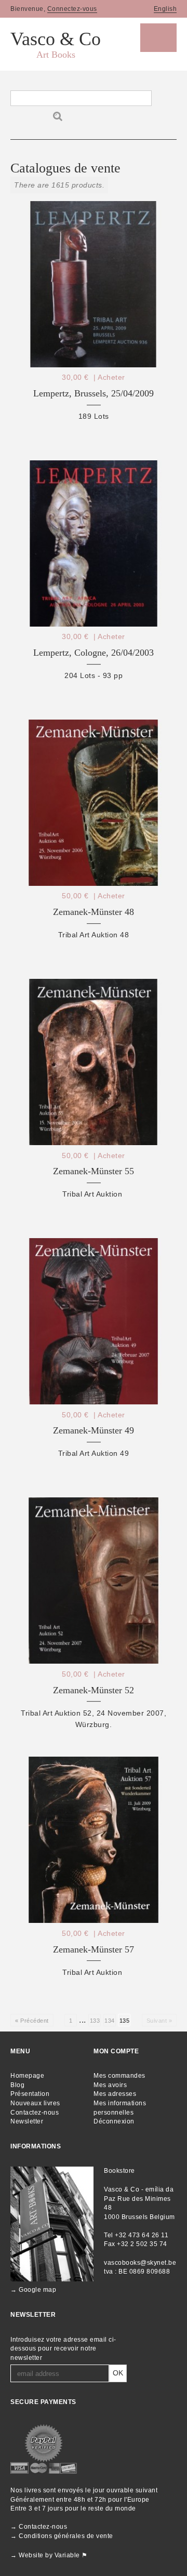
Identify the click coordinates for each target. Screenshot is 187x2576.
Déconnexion (114, 2121)
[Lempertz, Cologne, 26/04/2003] (94, 541)
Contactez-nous (35, 2113)
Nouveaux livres (35, 2103)
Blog (17, 2085)
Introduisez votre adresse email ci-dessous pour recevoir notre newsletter (63, 2349)
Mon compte (116, 2051)
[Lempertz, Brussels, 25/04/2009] (94, 281)
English (165, 9)
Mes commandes (119, 2076)
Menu (158, 38)
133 (95, 2021)
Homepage (27, 2076)
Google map (37, 2290)
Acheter (111, 377)
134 (110, 2021)
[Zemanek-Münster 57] (94, 1837)
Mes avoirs (110, 2085)
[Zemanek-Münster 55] (94, 1059)
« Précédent (32, 2021)
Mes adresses (115, 2094)
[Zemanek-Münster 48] (94, 800)
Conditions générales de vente (66, 2536)
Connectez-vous (72, 9)
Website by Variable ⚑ (53, 2555)
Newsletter (27, 2121)
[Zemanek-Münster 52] (94, 1578)
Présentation (30, 2094)
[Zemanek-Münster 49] (94, 1318)
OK (118, 2373)
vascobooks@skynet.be (140, 2263)
